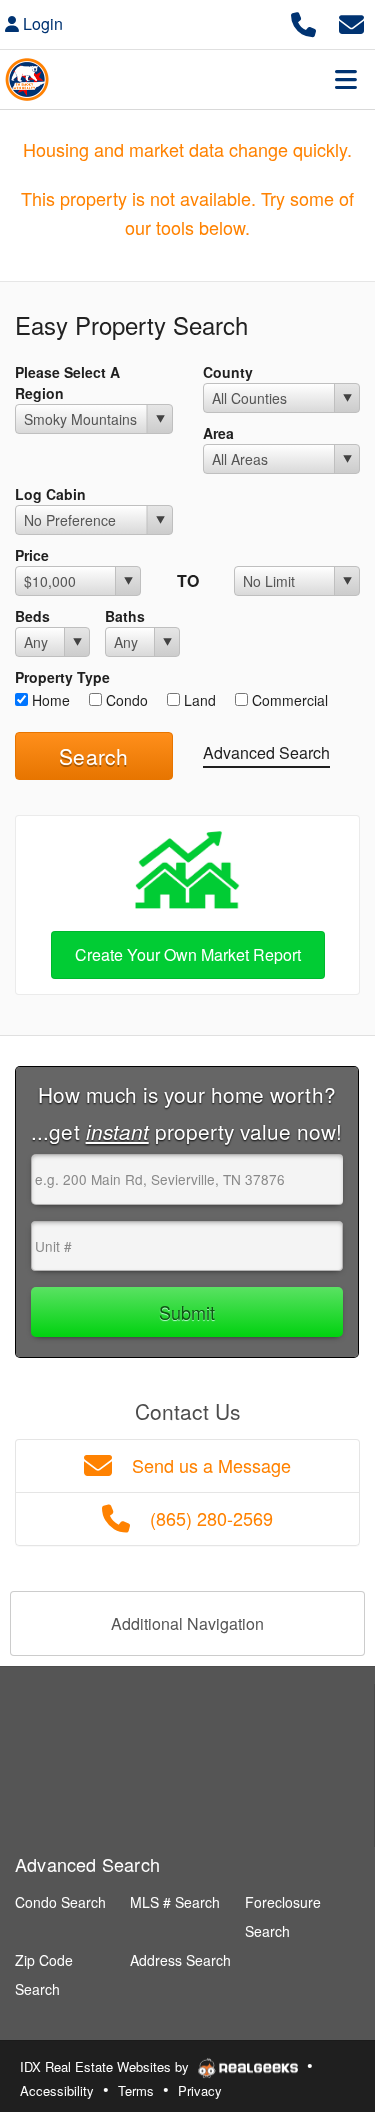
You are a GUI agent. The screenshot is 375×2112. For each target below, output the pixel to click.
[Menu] (346, 79)
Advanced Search (266, 752)
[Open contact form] (351, 21)
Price (32, 555)
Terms (136, 2090)
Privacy (200, 2090)
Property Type (62, 677)
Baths (125, 616)
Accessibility (57, 2090)
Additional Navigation (187, 1623)
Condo (125, 700)
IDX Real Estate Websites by (106, 2066)
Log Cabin (50, 494)
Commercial (288, 700)
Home (49, 700)
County (228, 372)
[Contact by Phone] (303, 21)
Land (198, 700)
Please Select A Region (67, 382)
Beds (32, 616)
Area (218, 433)
